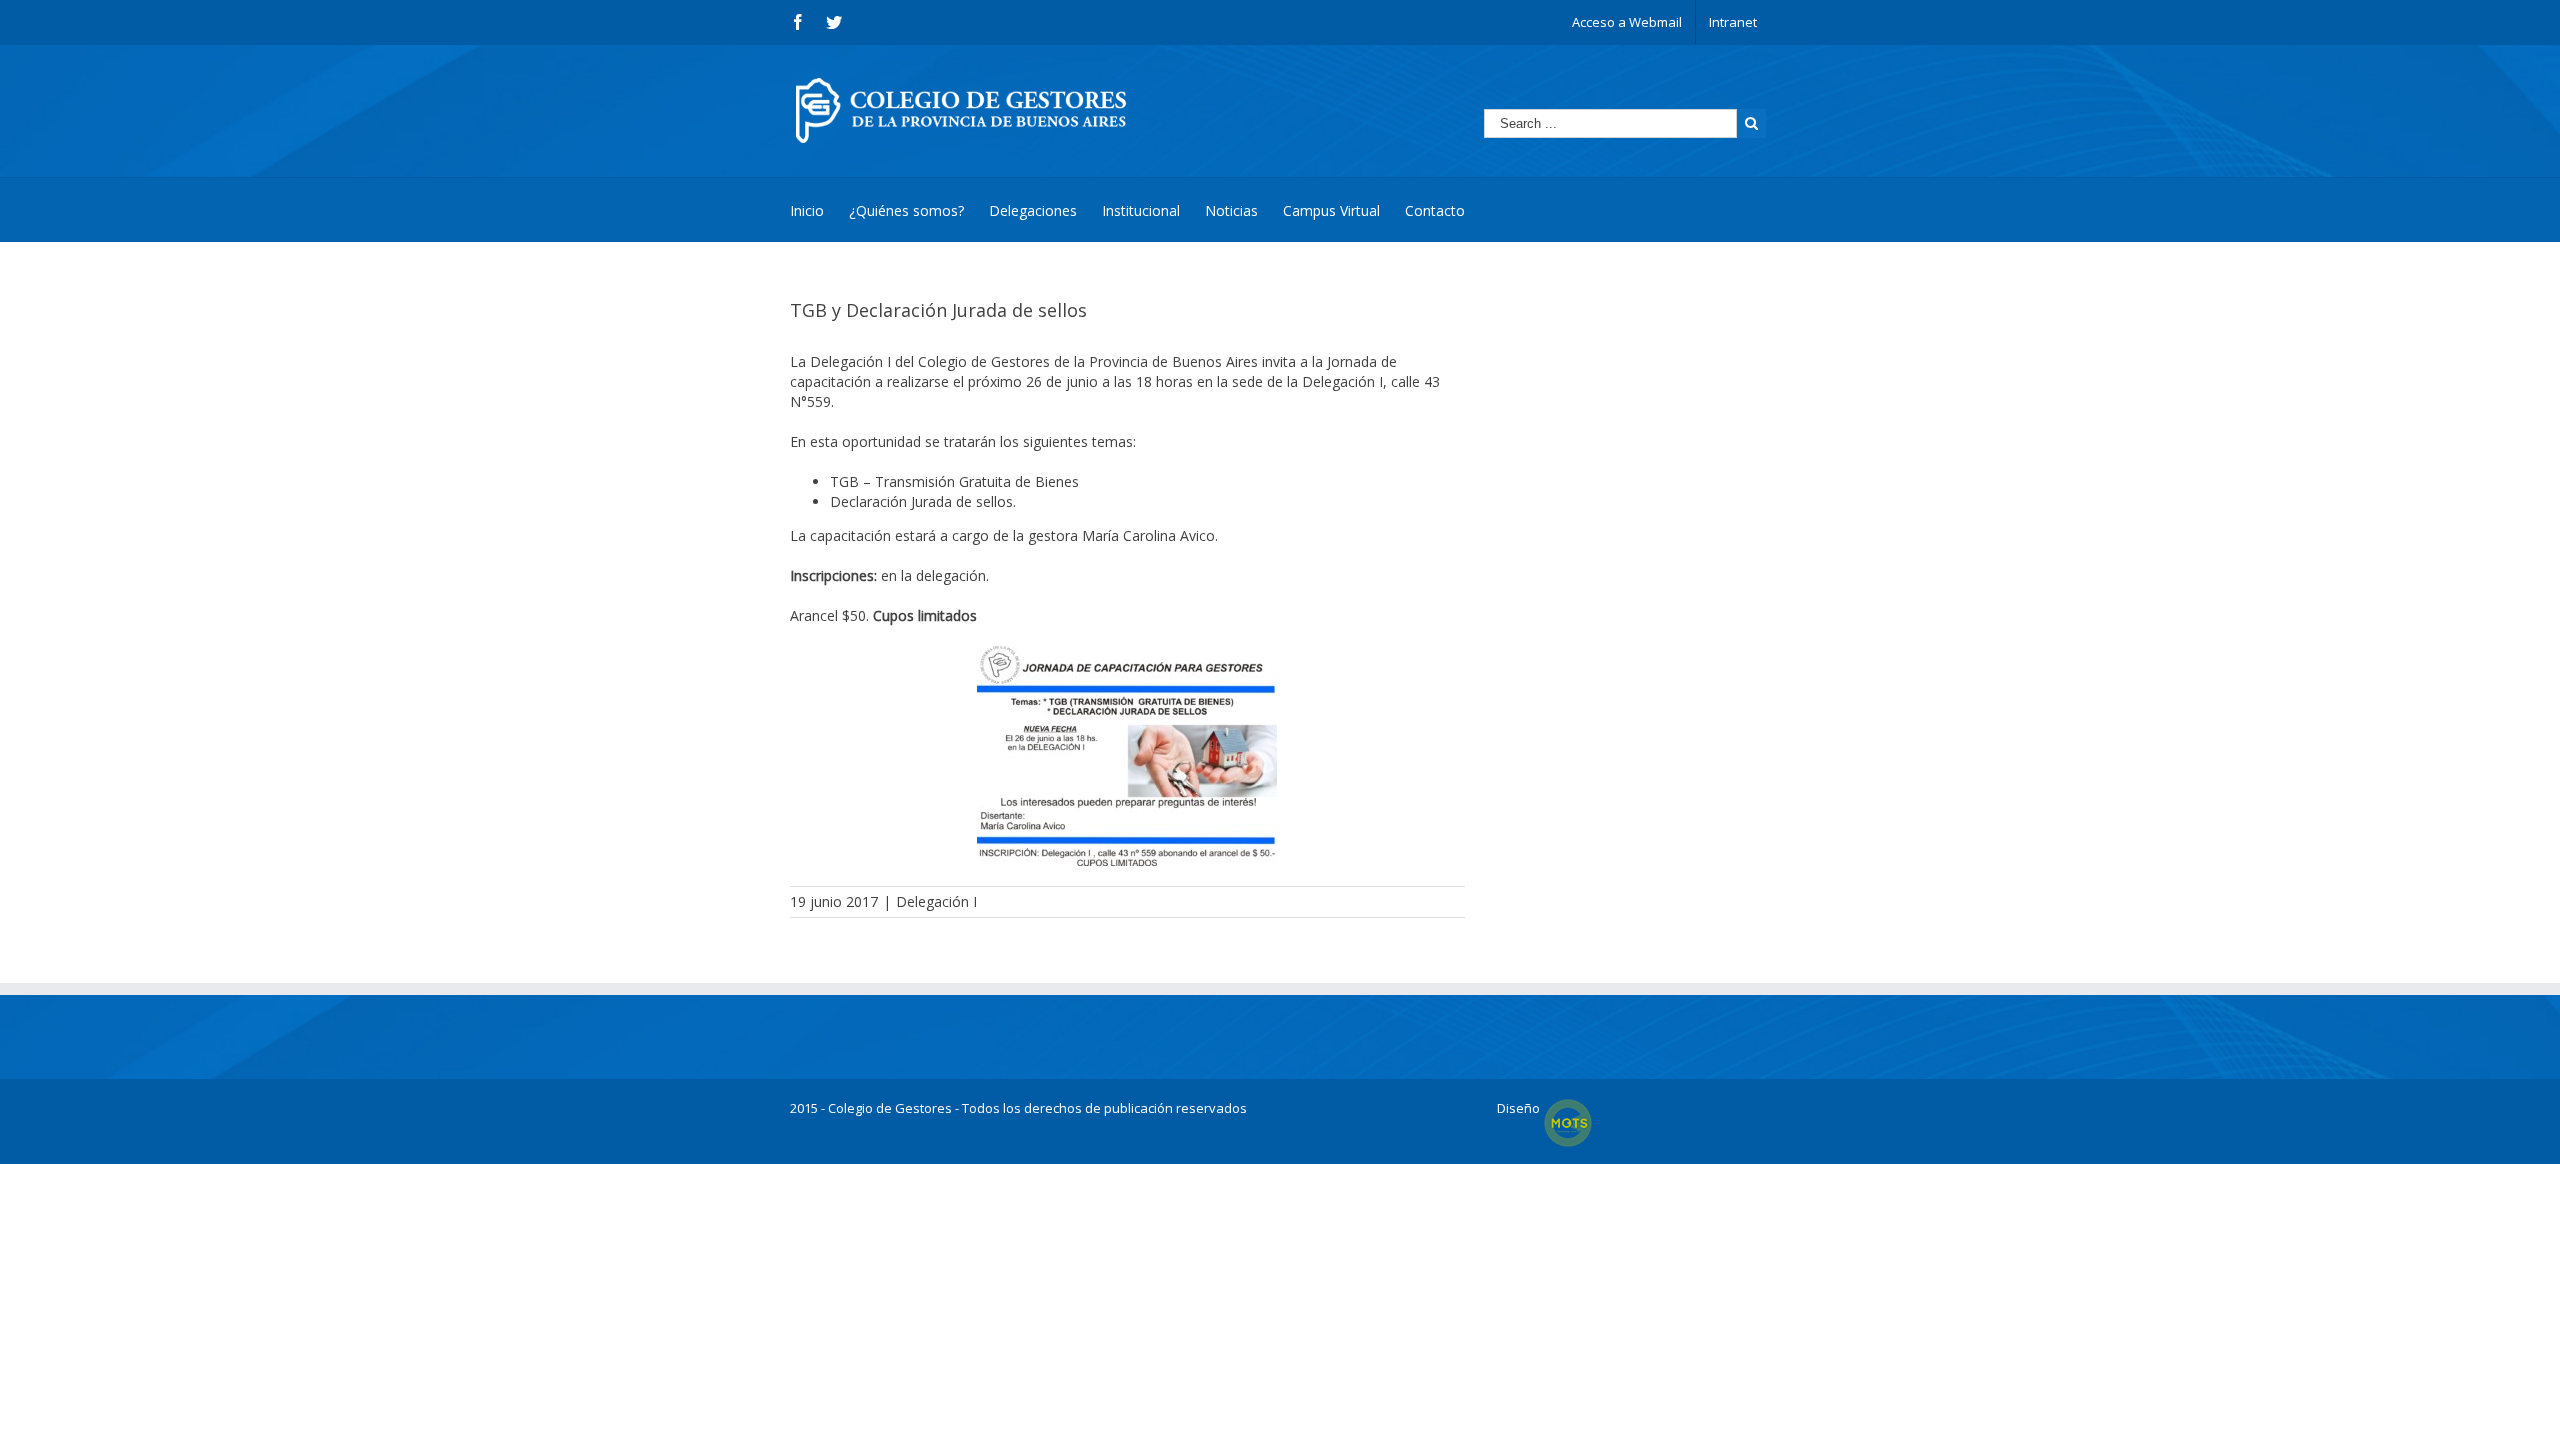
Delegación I (936, 901)
